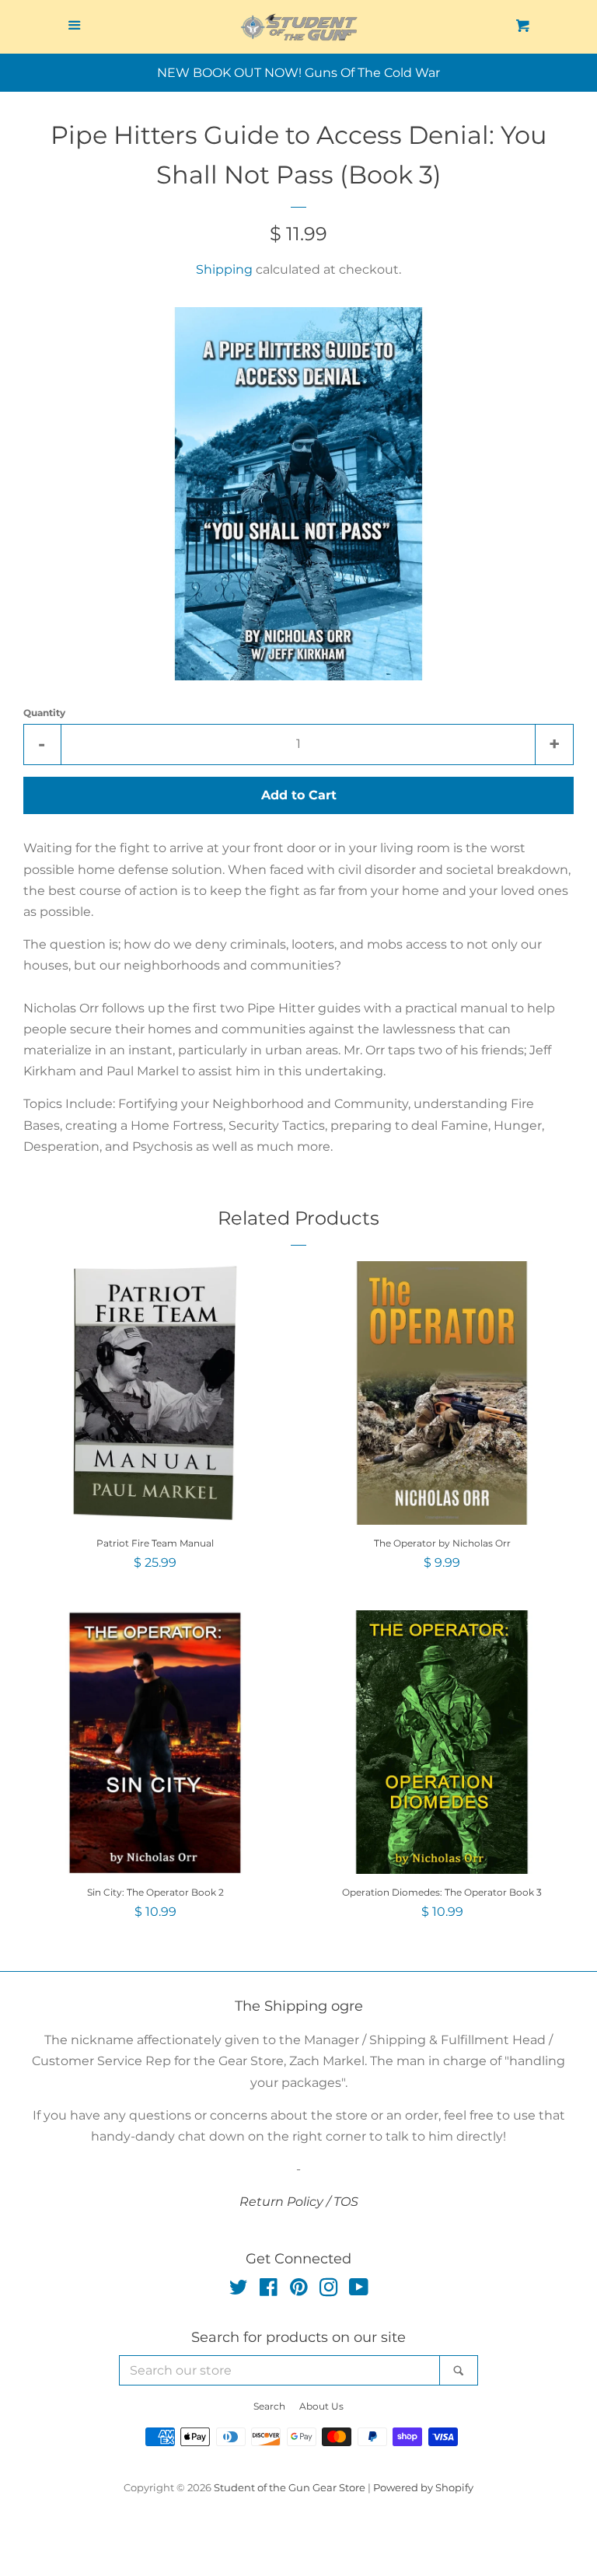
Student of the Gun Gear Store (290, 2488)
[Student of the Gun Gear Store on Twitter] (239, 2290)
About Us (321, 2406)
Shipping (224, 269)
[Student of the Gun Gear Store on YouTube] (359, 2290)
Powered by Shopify (423, 2488)
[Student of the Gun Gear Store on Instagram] (329, 2290)
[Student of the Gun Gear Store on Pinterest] (299, 2290)
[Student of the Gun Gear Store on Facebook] (269, 2290)
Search (269, 2406)
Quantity (44, 713)
